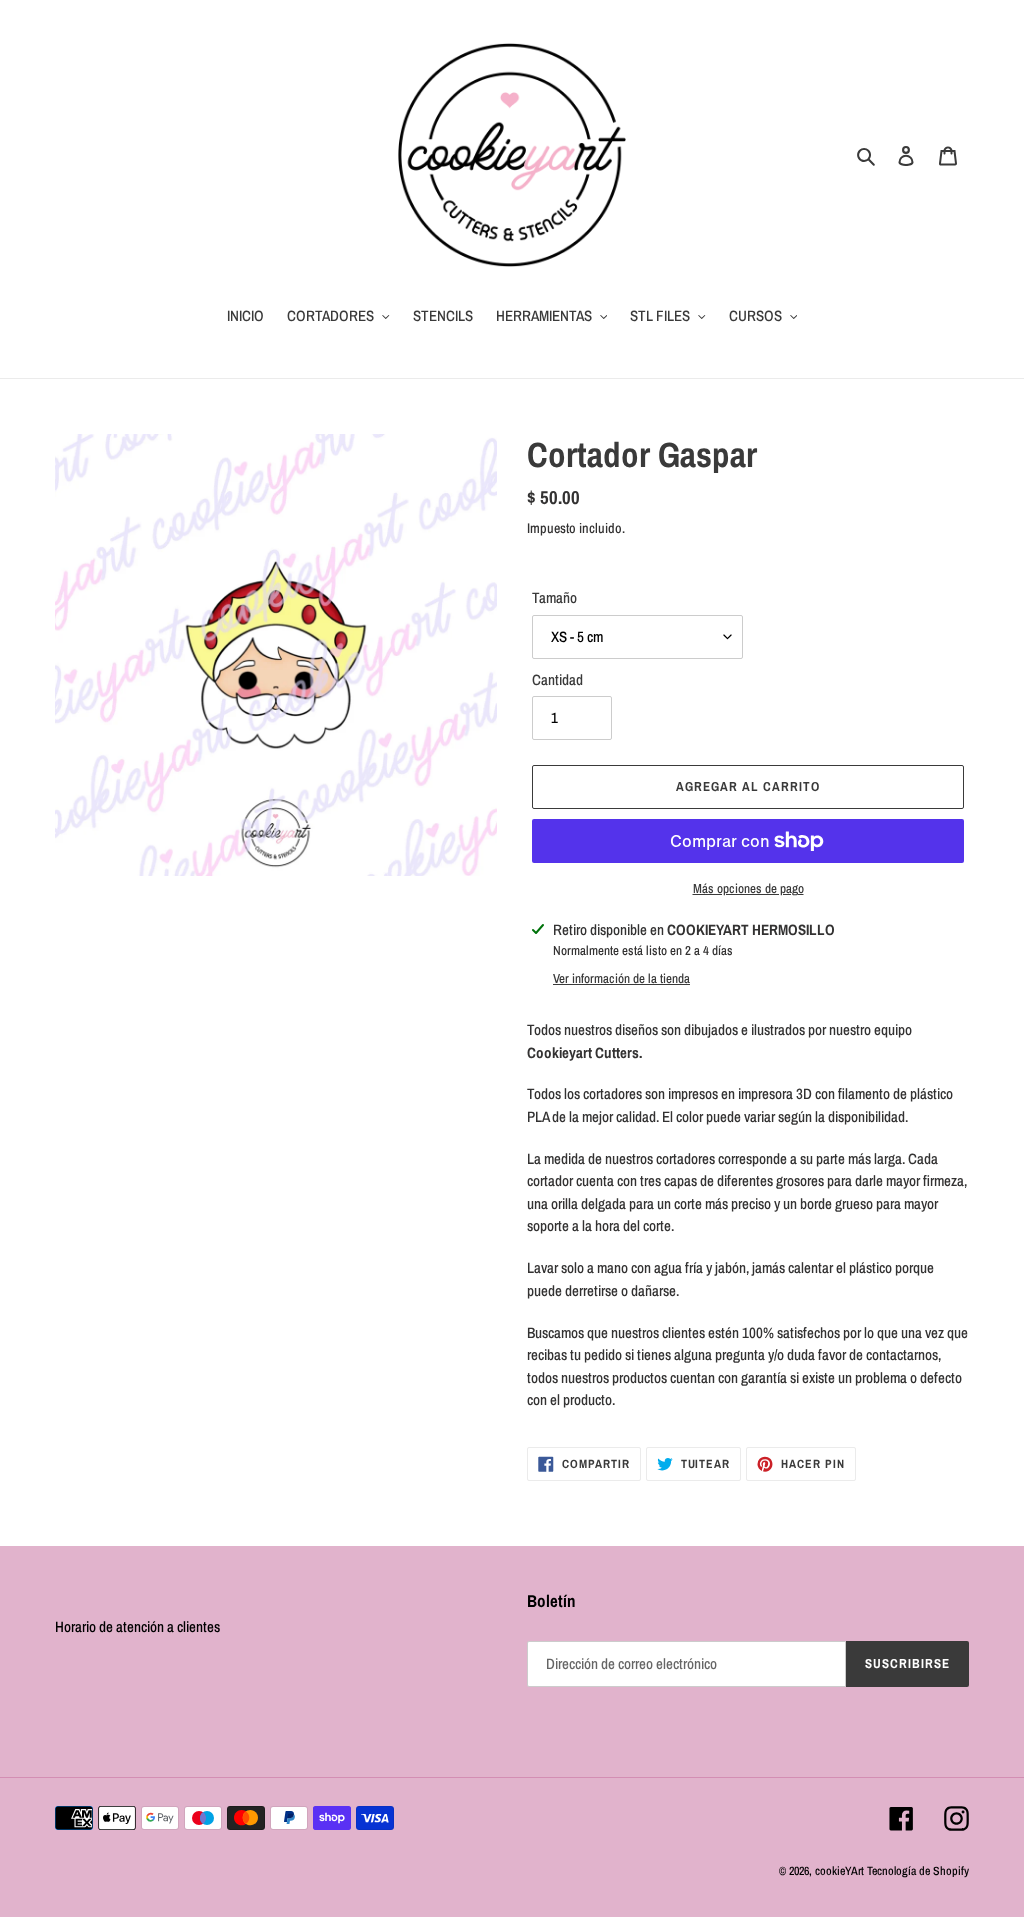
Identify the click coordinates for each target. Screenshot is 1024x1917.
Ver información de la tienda (621, 978)
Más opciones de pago (748, 888)
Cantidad (557, 679)
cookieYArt (839, 1871)
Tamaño (554, 597)
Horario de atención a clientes (137, 1626)
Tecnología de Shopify (918, 1871)
